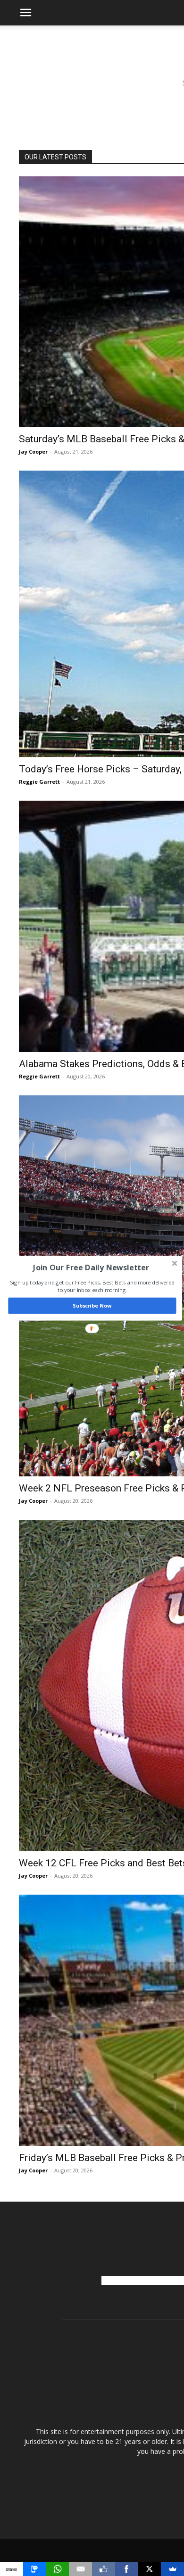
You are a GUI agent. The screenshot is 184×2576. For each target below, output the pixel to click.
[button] (91, 1267)
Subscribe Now (92, 1305)
